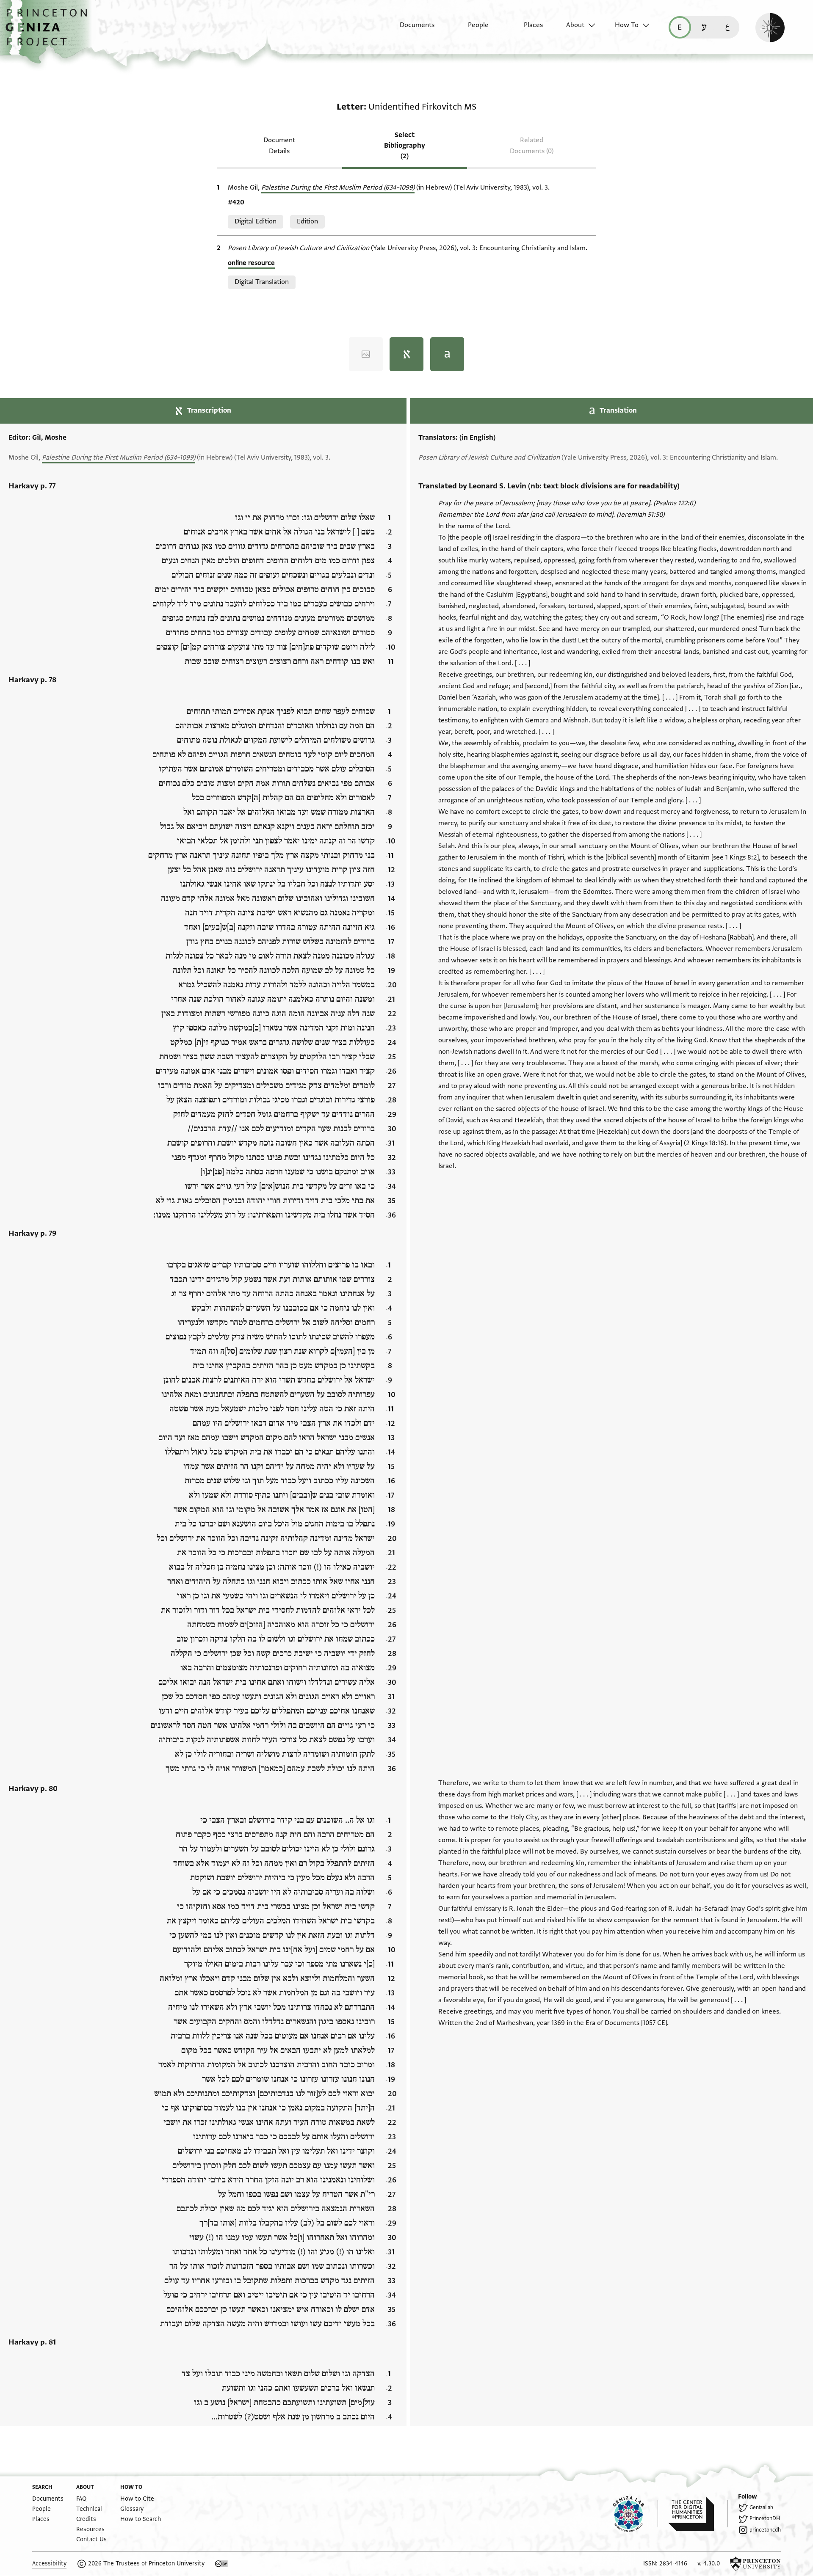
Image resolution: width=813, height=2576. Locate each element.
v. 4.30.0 (709, 2564)
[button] (49, 32)
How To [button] (627, 25)
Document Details (279, 145)
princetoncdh (765, 2530)
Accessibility (49, 2564)
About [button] (575, 25)
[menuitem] (410, 29)
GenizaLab (761, 2507)
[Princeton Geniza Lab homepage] (636, 2514)
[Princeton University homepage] (755, 2564)
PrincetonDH (765, 2518)
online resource (251, 263)
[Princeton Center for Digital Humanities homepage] (698, 2514)
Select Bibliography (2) (405, 146)
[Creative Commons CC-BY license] (221, 2564)
